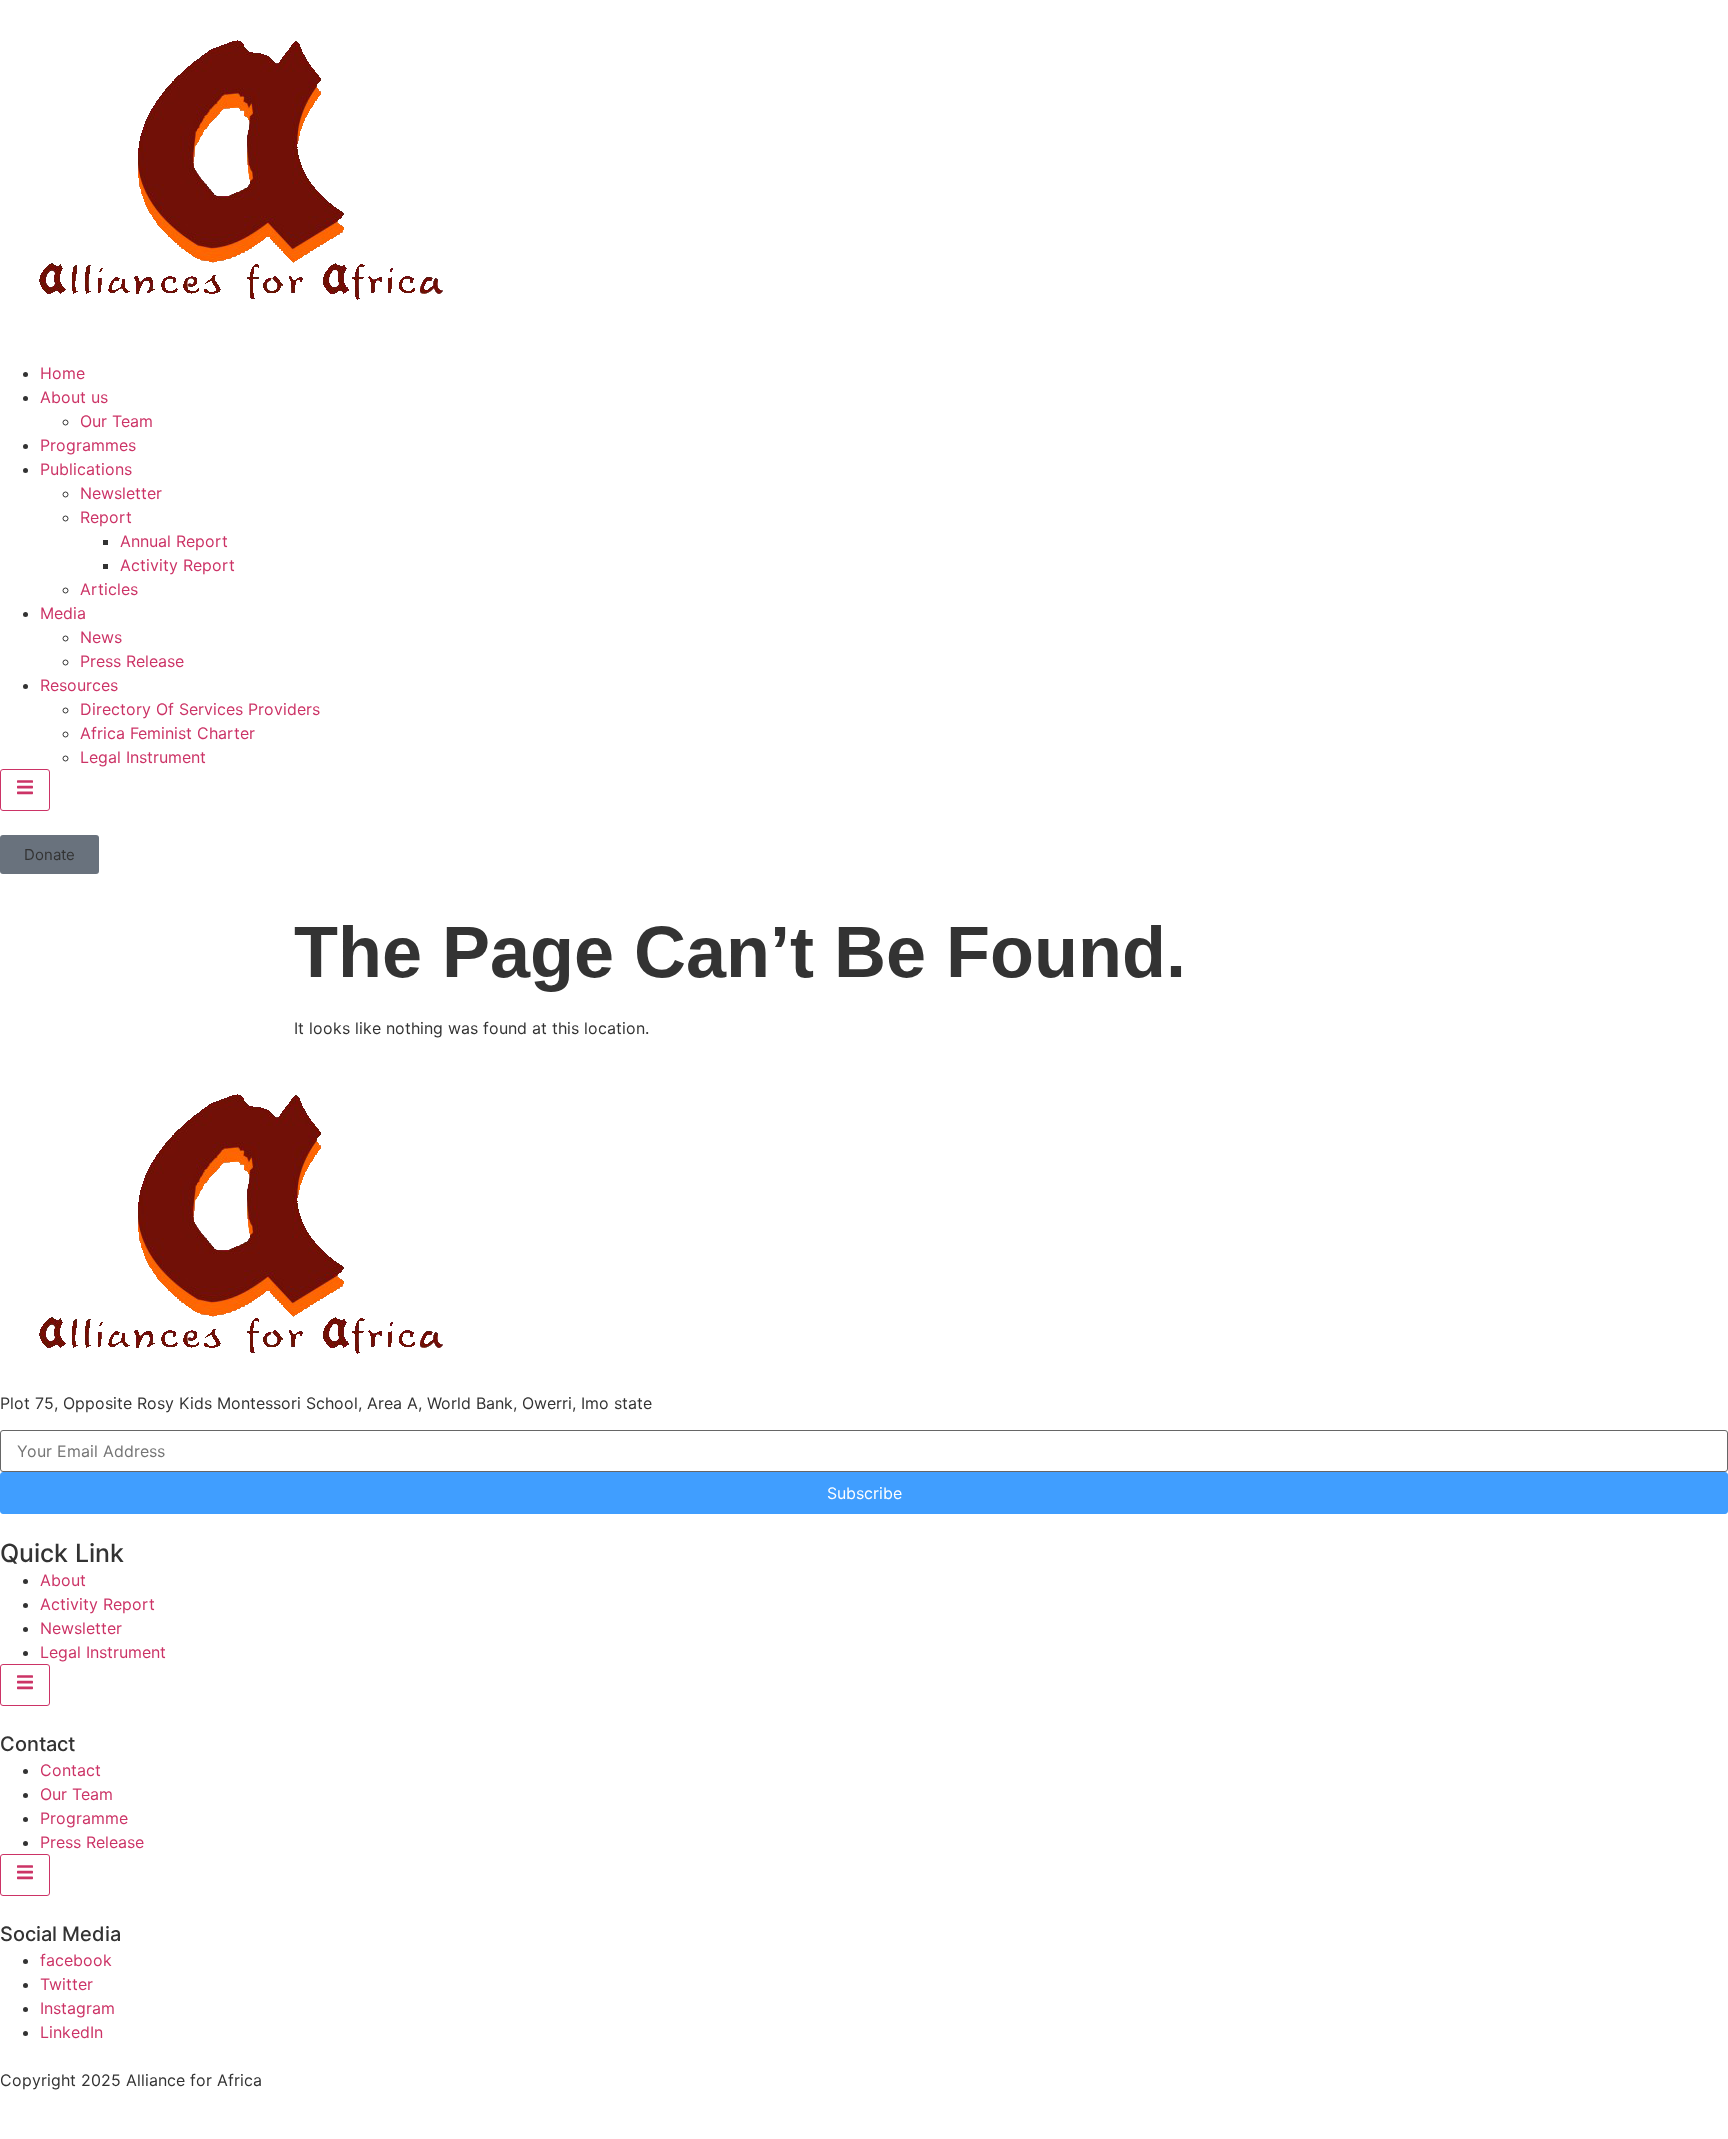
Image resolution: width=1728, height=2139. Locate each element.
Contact (70, 1770)
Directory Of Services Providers (200, 709)
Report (106, 517)
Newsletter (121, 493)
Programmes (88, 445)
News (101, 637)
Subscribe (864, 1493)
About (63, 1580)
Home (62, 373)
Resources (79, 685)
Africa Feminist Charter (167, 733)
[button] (49, 854)
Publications (86, 469)
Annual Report (174, 541)
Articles (109, 589)
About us (74, 397)
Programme (84, 1818)
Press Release (132, 661)
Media (63, 613)
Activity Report (177, 565)
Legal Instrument (143, 757)
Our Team (116, 421)
